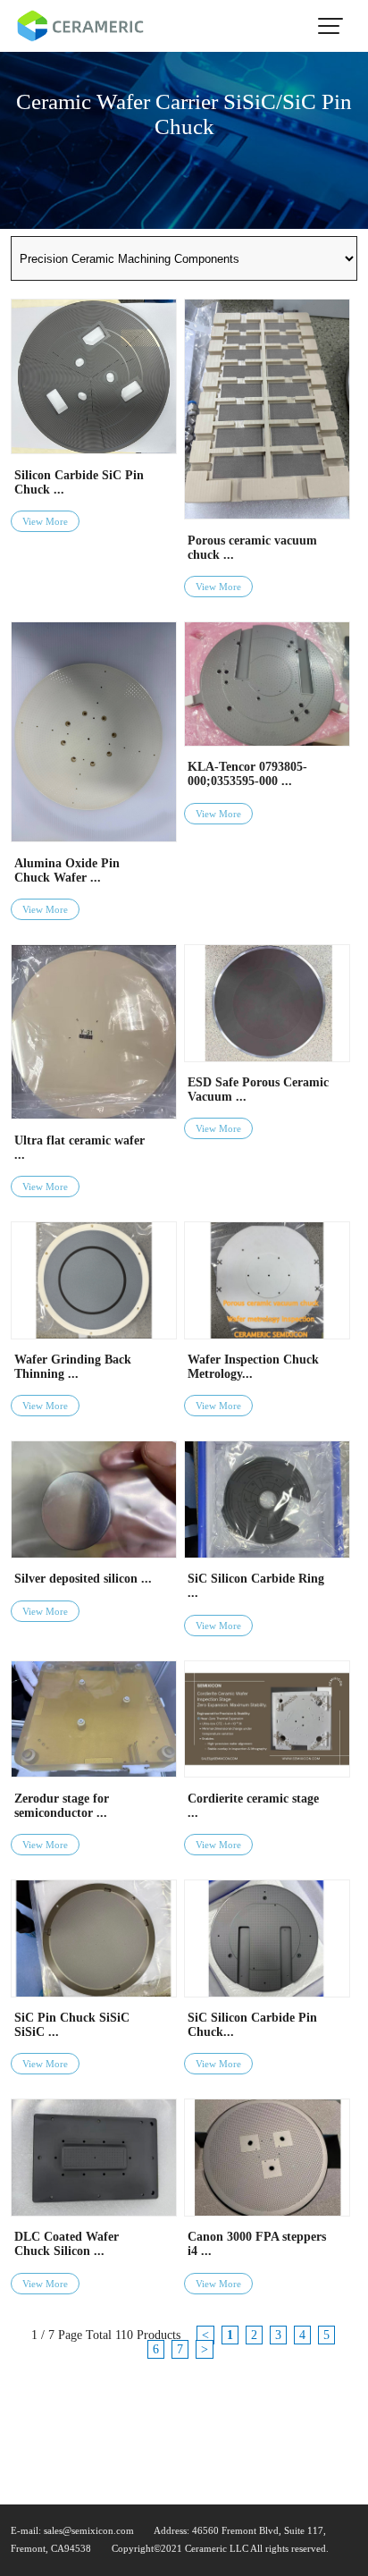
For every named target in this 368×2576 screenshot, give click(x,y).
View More (45, 521)
